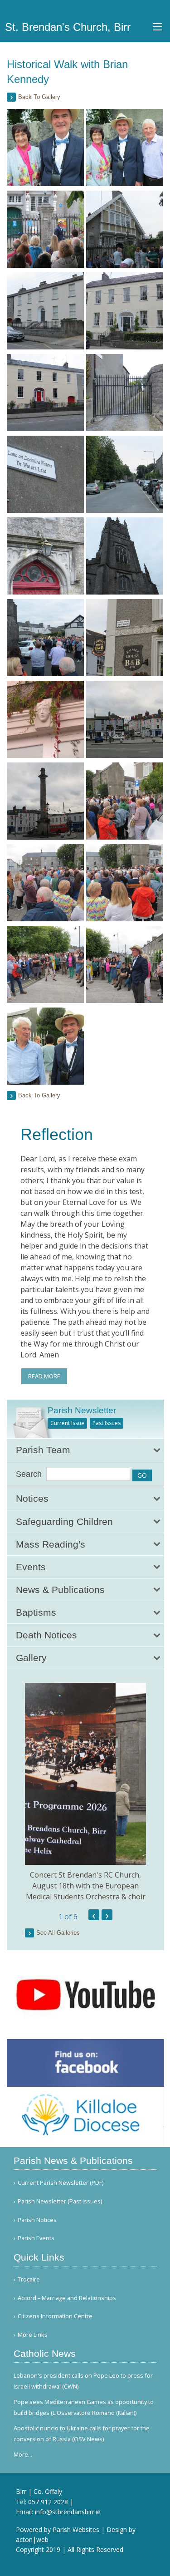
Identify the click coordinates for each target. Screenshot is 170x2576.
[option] (85, 1792)
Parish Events (36, 2238)
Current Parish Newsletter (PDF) (61, 2183)
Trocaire (29, 2279)
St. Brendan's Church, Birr (68, 27)
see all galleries (58, 1933)
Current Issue (67, 1423)
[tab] (85, 1450)
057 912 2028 (48, 2502)
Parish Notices (37, 2220)
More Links (33, 2335)
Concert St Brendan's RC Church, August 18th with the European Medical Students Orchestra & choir (86, 1886)
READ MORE (44, 1376)
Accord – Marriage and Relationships (67, 2298)
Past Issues (107, 1423)
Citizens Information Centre (55, 2316)
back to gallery (39, 97)
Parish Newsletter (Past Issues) (60, 2201)
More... (23, 2454)
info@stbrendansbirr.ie (68, 2512)
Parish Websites (76, 2529)
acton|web (32, 2539)
